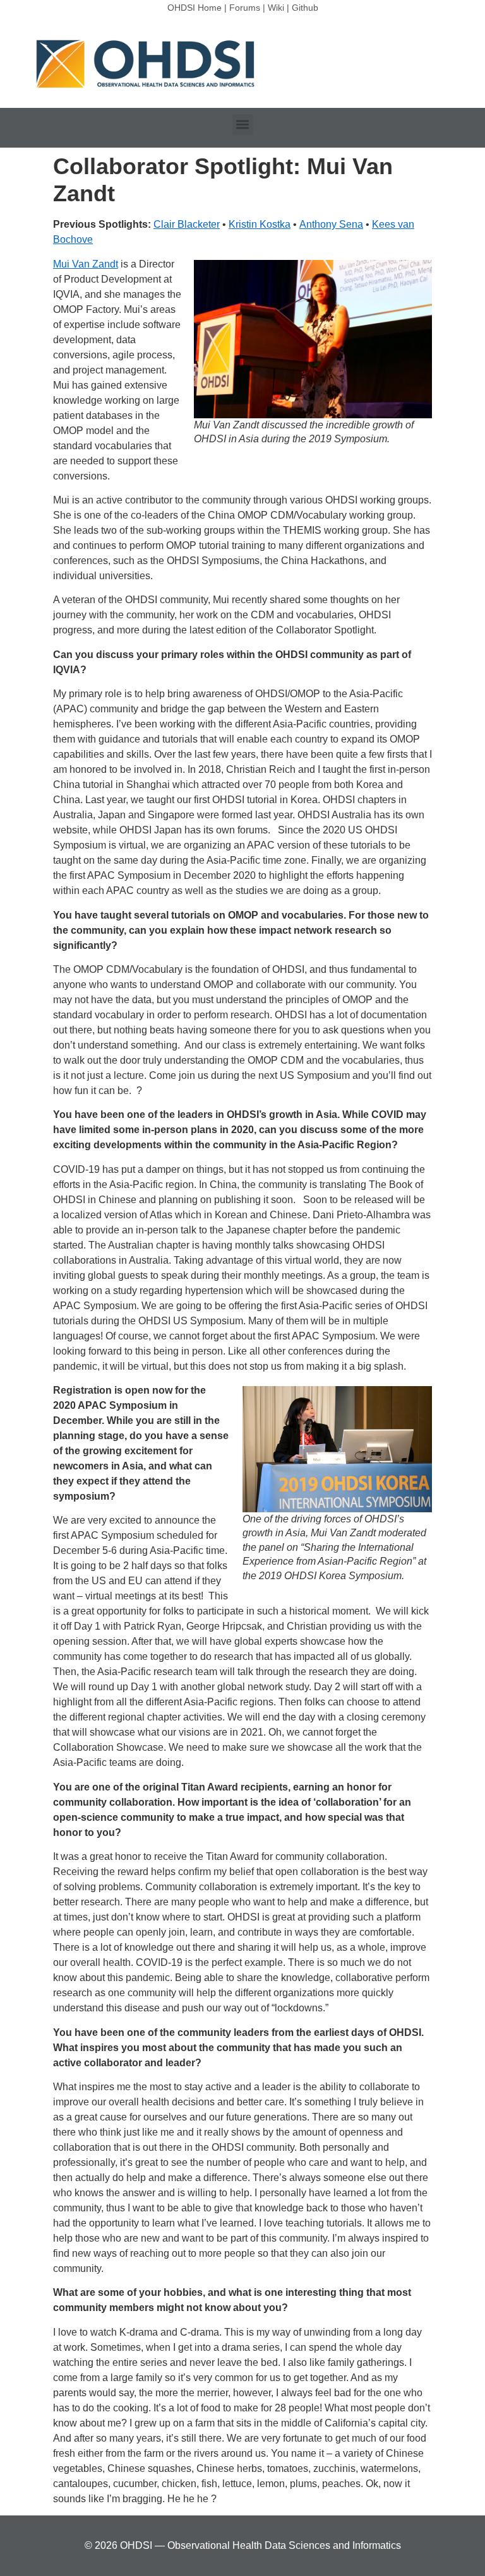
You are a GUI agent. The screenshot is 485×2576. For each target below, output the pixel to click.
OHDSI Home (195, 8)
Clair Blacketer (187, 224)
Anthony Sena (331, 224)
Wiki (276, 8)
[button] (243, 125)
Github (305, 8)
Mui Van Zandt (86, 264)
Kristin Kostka (260, 224)
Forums (245, 8)
